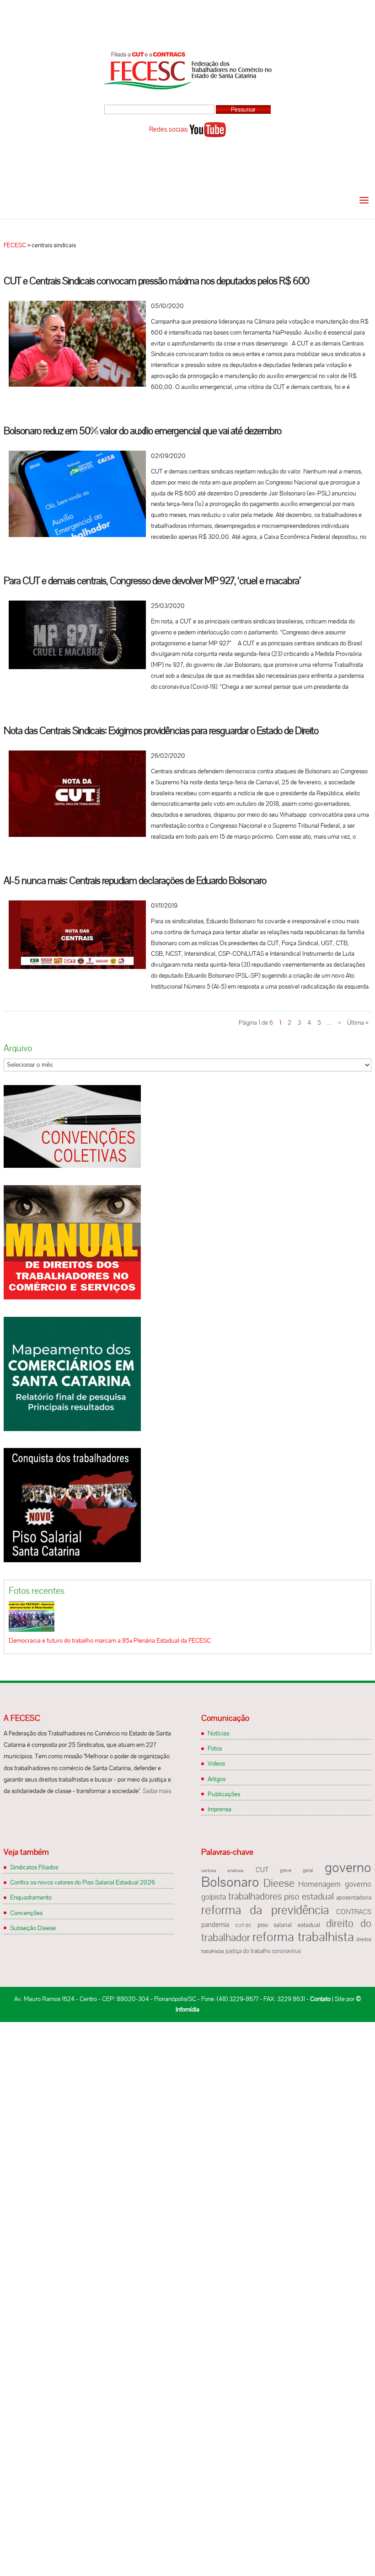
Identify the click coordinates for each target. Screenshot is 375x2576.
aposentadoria (354, 1898)
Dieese (279, 1883)
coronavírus (287, 1951)
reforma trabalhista (303, 1937)
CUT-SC (243, 1925)
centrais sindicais (222, 1871)
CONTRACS (354, 1912)
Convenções (26, 1913)
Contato (320, 1999)
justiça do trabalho (248, 1951)
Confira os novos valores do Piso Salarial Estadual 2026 (83, 1882)
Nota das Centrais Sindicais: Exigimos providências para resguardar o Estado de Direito (161, 731)
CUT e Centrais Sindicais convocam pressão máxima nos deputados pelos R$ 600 (156, 281)
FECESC (15, 245)
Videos (216, 1763)
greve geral (296, 1870)
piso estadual (309, 1896)
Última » (358, 1022)
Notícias (218, 1733)
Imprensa (220, 1809)
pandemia (215, 1925)
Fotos (215, 1748)
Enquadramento (31, 1897)
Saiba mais (157, 1791)
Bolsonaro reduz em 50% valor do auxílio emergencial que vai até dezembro (142, 431)
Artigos (217, 1779)
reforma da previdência (265, 1910)
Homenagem (319, 1884)
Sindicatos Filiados (34, 1867)
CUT (262, 1870)
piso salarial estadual (289, 1925)
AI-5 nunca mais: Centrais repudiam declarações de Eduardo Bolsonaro (135, 881)
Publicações (224, 1794)
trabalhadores (255, 1896)
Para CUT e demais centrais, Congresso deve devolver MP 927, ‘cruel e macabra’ (152, 581)
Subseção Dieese (33, 1928)
